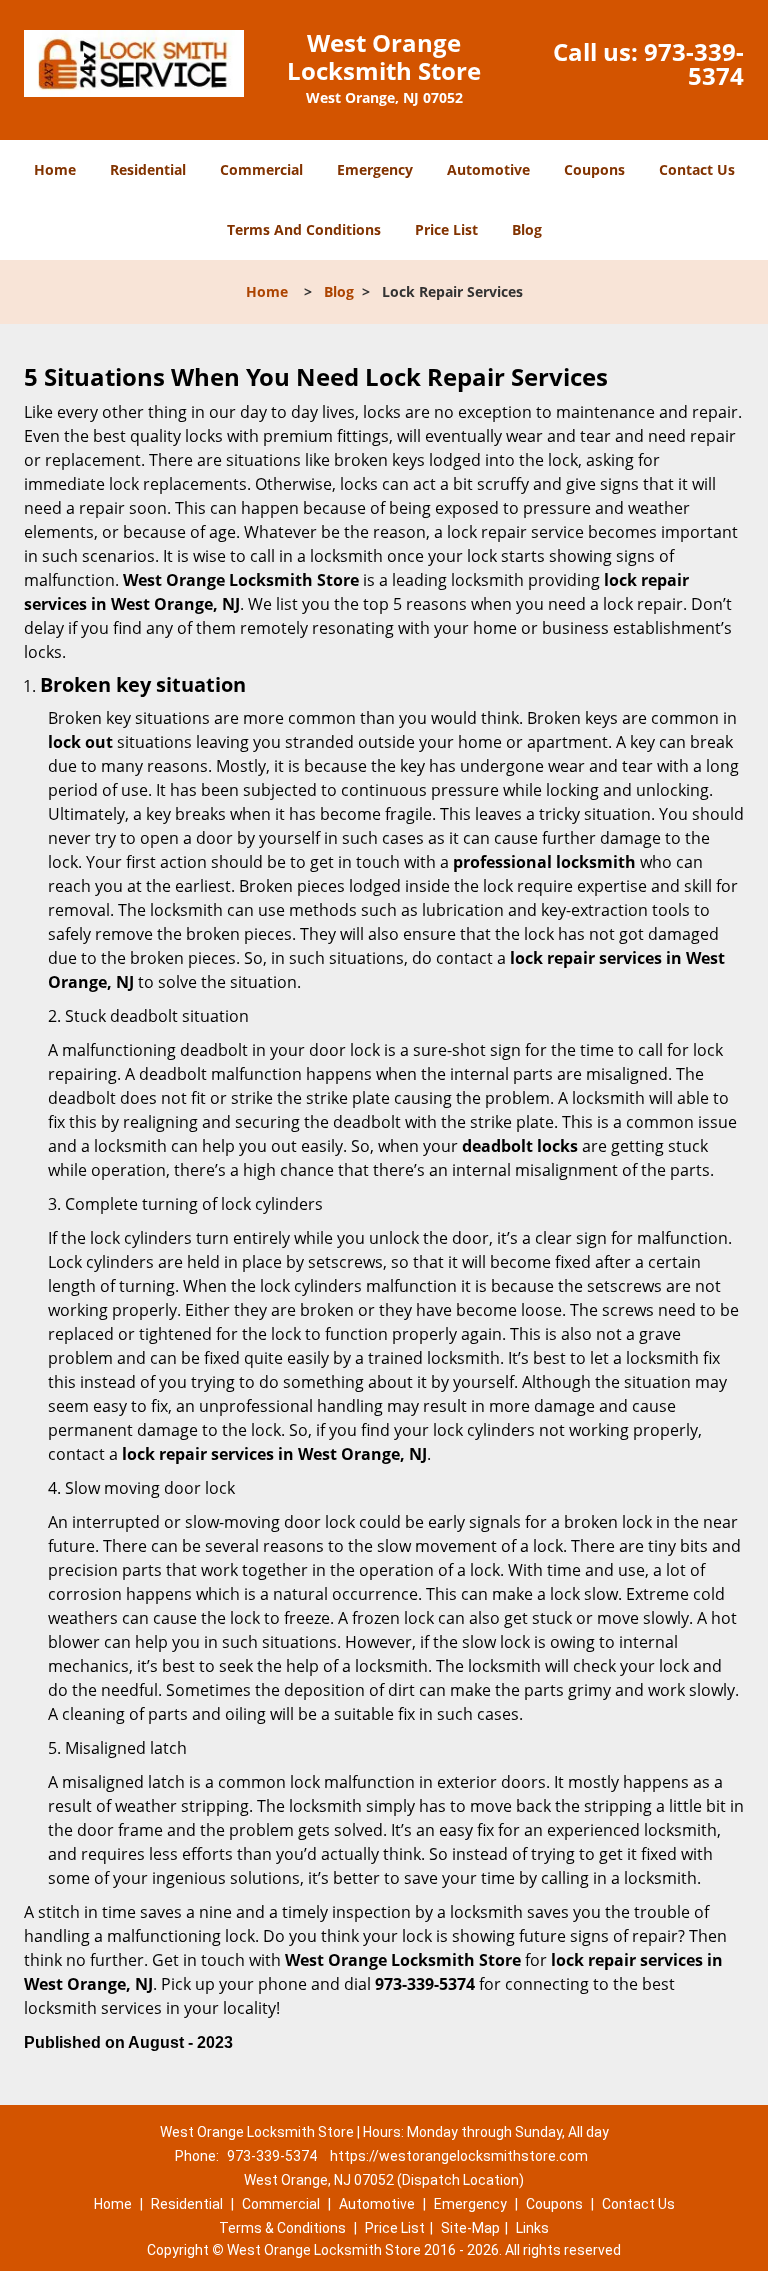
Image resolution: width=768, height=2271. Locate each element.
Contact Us (697, 169)
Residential (148, 169)
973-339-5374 (694, 63)
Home (55, 169)
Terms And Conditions (304, 229)
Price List (446, 229)
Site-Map (470, 2228)
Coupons (594, 169)
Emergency (375, 169)
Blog (527, 229)
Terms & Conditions (282, 2228)
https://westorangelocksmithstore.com (459, 2156)
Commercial (261, 169)
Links (532, 2228)
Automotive (488, 169)
